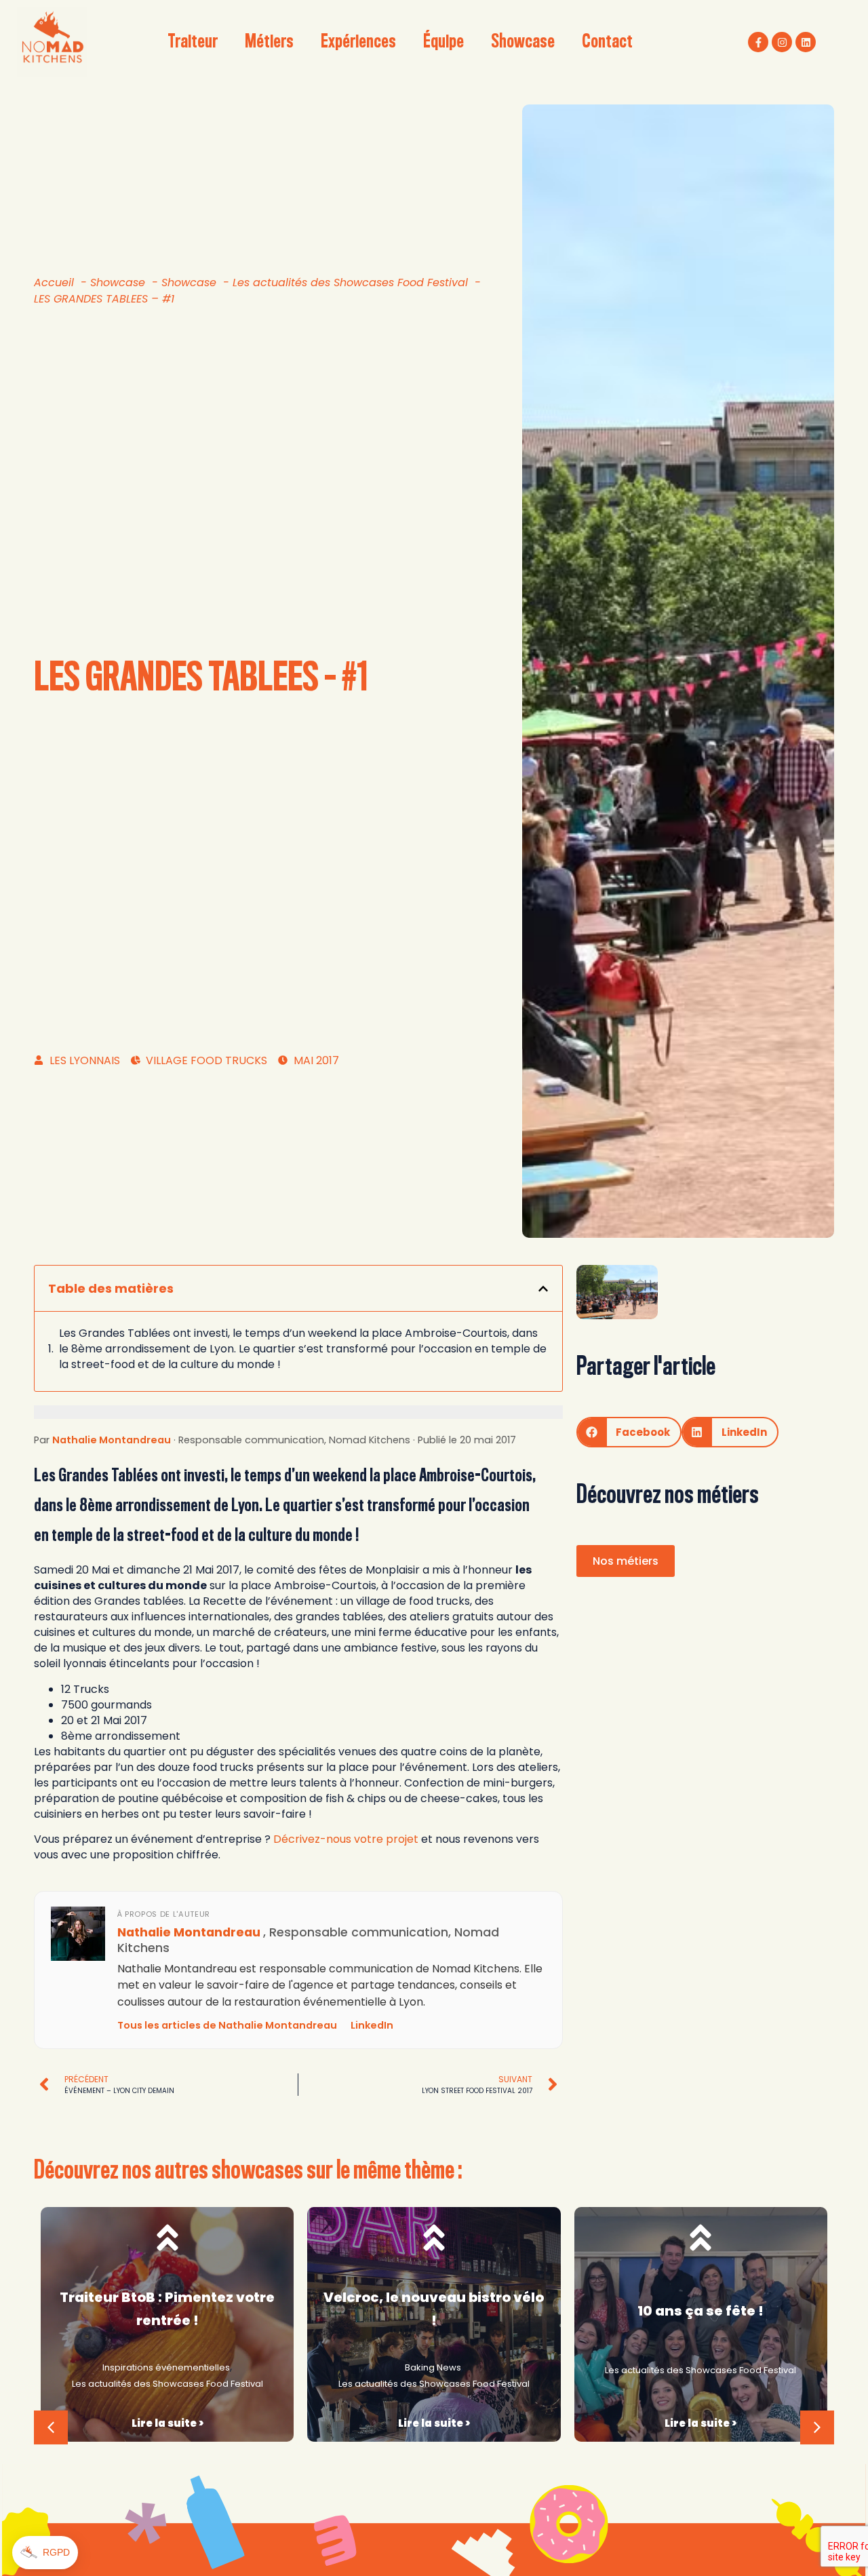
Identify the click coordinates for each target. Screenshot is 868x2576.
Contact (607, 42)
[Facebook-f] (758, 42)
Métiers (269, 42)
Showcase (523, 42)
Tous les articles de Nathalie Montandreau (227, 2025)
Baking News (433, 2367)
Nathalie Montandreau (112, 1440)
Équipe (443, 42)
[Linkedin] (806, 42)
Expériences (358, 42)
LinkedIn (372, 2025)
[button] (543, 1289)
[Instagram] (782, 42)
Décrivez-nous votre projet (346, 1839)
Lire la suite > (167, 2423)
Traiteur (193, 42)
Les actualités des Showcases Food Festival (167, 2384)
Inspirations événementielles (166, 2367)
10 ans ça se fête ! (701, 2311)
